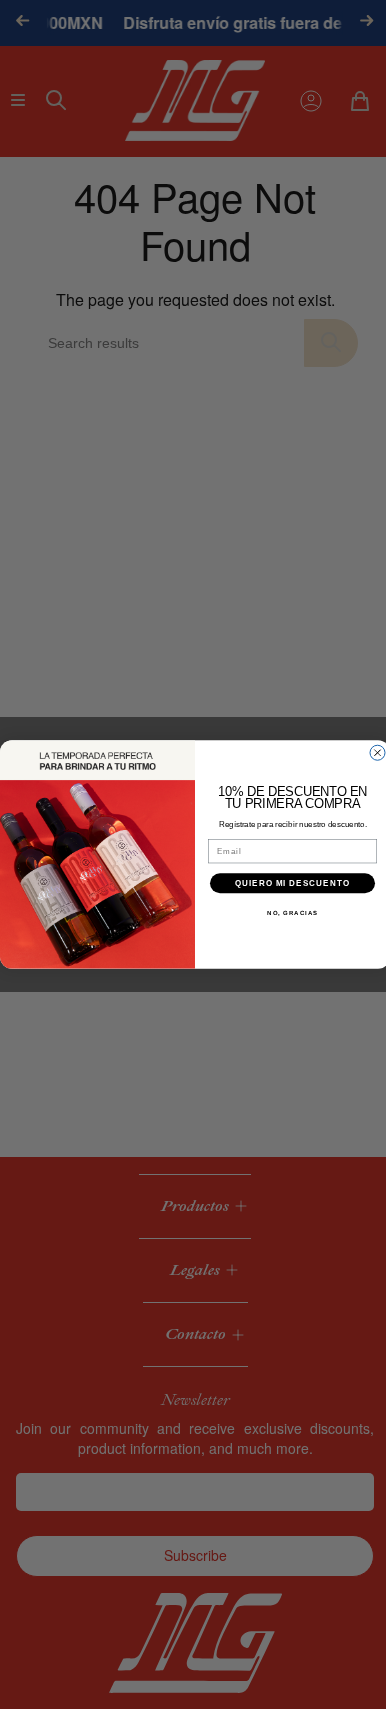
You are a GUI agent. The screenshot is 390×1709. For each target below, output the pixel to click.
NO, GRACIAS (285, 913)
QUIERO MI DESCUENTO (285, 883)
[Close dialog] (370, 752)
